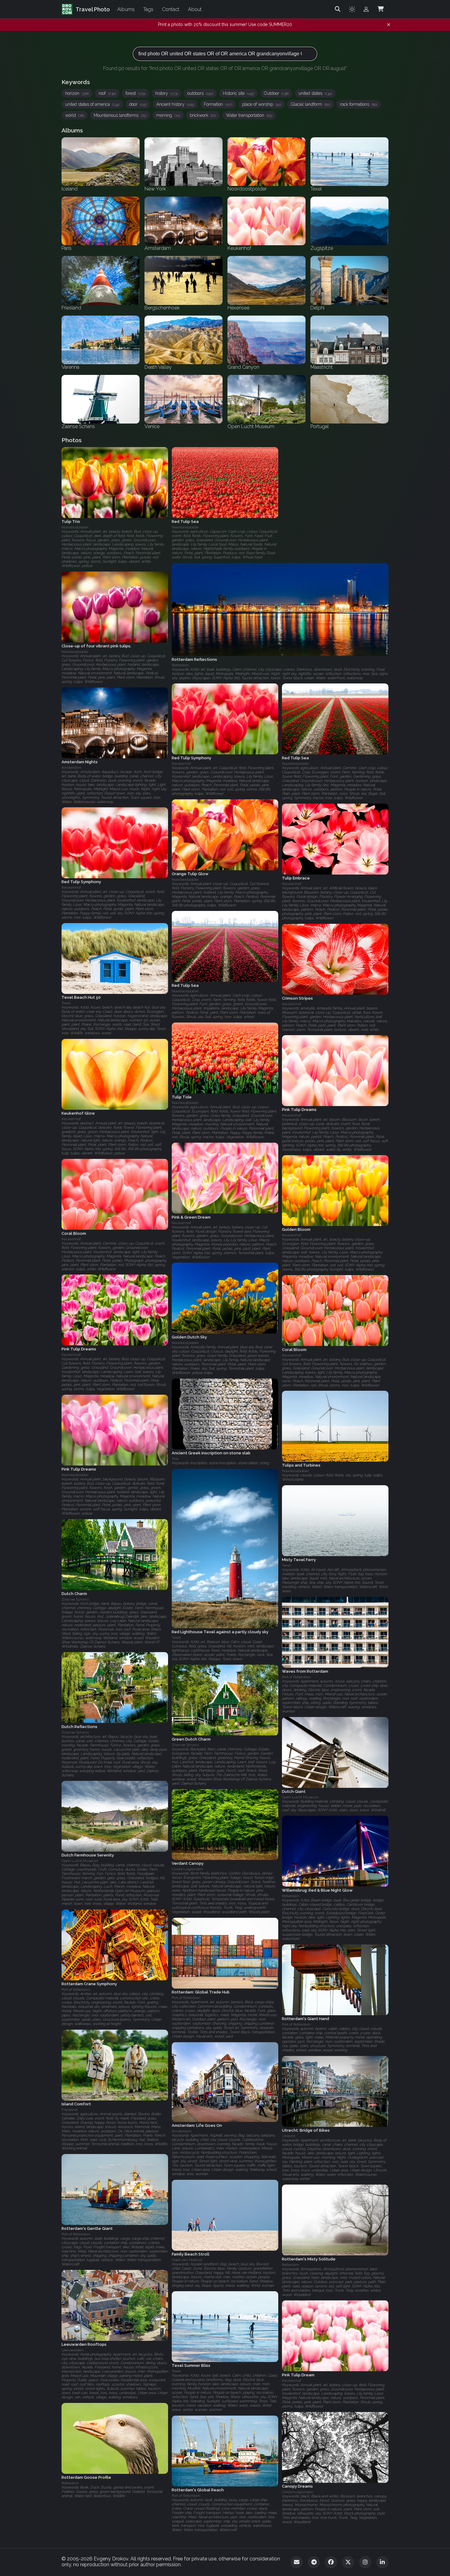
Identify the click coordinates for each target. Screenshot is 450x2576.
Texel (66, 1003)
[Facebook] (331, 2562)
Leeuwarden (73, 2350)
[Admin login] (366, 9)
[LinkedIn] (382, 2562)
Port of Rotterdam (296, 1677)
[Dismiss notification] (389, 25)
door (138, 104)
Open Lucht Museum (300, 1797)
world (75, 115)
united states (315, 93)
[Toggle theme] (352, 9)
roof (107, 93)
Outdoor (276, 93)
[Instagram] (365, 2562)
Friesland (69, 2110)
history (166, 93)
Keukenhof (181, 764)
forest (135, 93)
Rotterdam (291, 1896)
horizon (77, 93)
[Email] (297, 2562)
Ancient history (175, 104)
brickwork (203, 115)
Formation (218, 104)
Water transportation (249, 115)
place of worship (262, 104)
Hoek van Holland (187, 2260)
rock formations (359, 104)
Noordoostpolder (75, 527)
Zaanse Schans (75, 1599)
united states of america (92, 104)
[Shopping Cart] (381, 9)
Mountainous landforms (120, 115)
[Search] (338, 9)
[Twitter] (348, 2562)
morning (168, 115)
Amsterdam (71, 768)
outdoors (200, 93)
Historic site (238, 93)
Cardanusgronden (187, 1869)
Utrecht (289, 2136)
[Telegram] (314, 2562)
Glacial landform (311, 104)
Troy (175, 1459)
